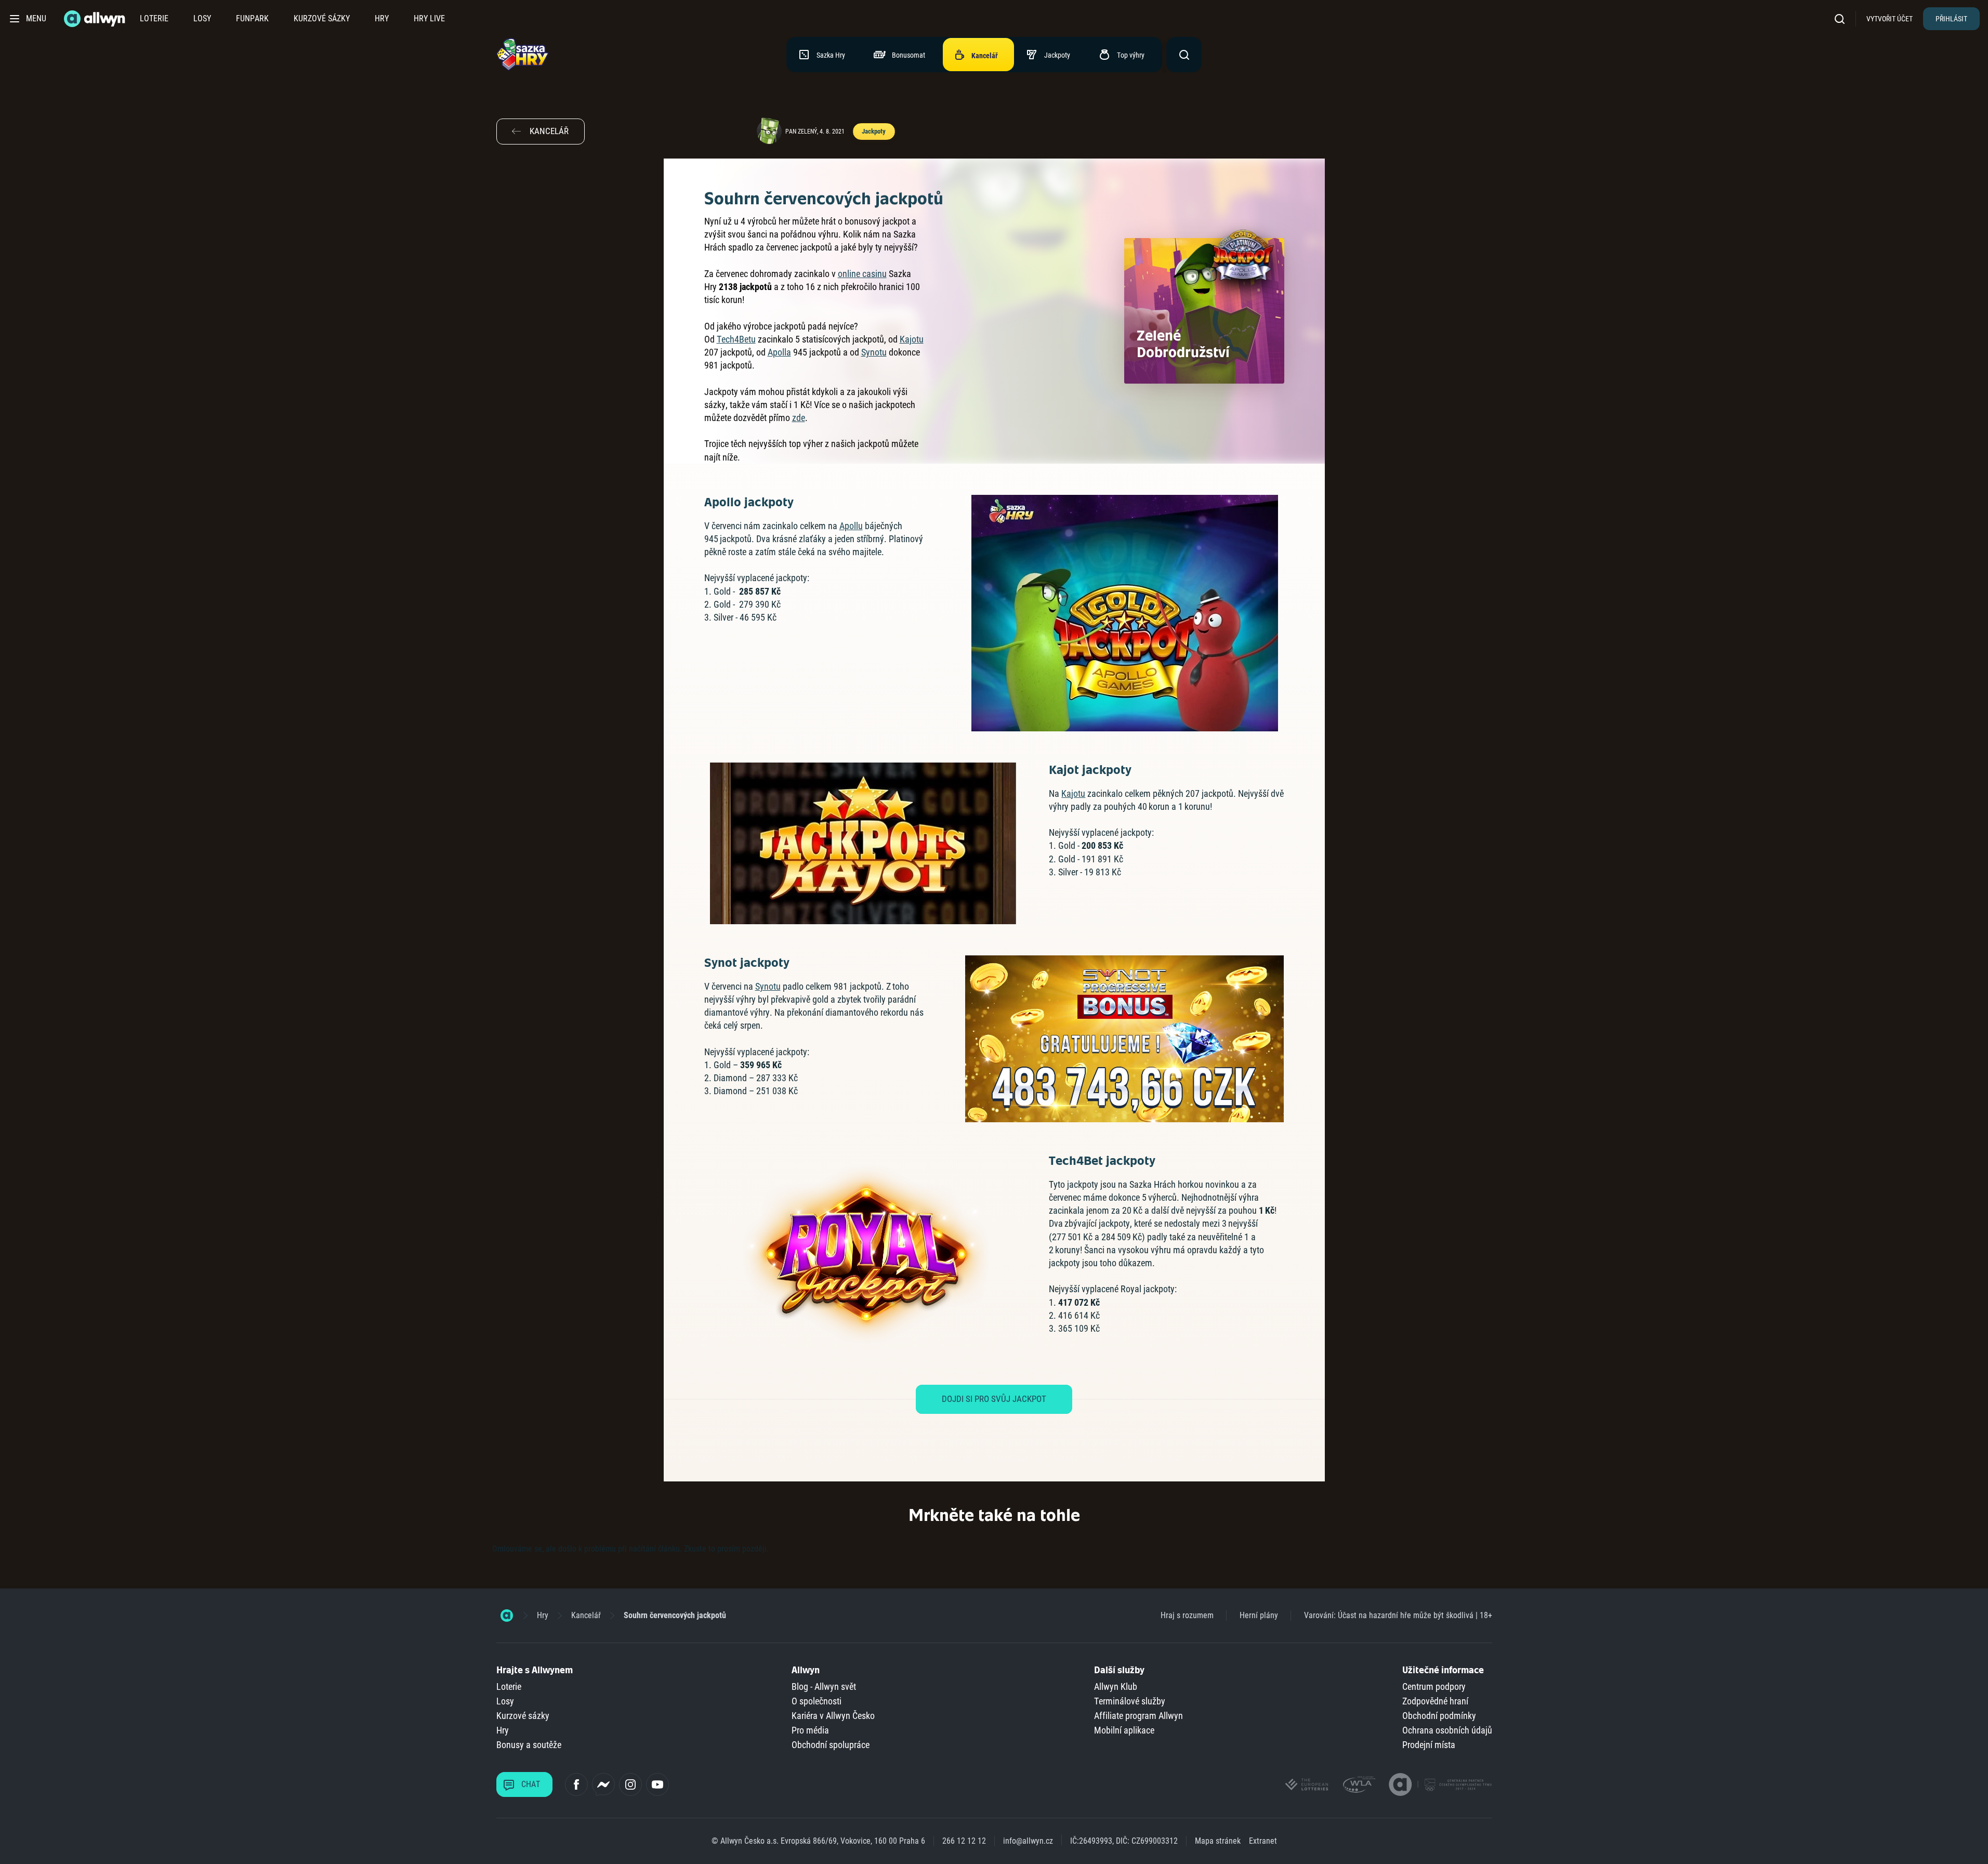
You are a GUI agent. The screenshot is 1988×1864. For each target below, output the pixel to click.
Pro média (810, 1730)
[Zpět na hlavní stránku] (96, 19)
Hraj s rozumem (1187, 1615)
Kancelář (586, 1615)
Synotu (874, 352)
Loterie (154, 18)
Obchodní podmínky (1439, 1716)
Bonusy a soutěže (529, 1745)
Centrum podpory (1434, 1686)
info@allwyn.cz (1028, 1841)
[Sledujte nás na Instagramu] (630, 1784)
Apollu (851, 526)
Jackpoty (873, 131)
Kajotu (912, 339)
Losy (202, 18)
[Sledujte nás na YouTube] (657, 1784)
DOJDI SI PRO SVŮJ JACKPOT (994, 1399)
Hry (382, 18)
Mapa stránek (1218, 1841)
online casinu (862, 274)
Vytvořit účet (1890, 19)
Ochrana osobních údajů (1447, 1730)
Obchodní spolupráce (831, 1745)
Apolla (779, 352)
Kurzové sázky (322, 18)
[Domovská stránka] (507, 1616)
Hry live (429, 18)
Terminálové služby (1130, 1701)
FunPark (252, 18)
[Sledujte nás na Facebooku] (576, 1784)
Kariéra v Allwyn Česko (833, 1716)
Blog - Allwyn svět (824, 1686)
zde (799, 418)
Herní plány (1259, 1615)
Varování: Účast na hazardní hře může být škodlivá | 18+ (1398, 1615)
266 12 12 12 (964, 1841)
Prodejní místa (1429, 1745)
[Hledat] (1843, 18)
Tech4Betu (736, 339)
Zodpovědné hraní (1435, 1701)
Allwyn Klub (1116, 1686)
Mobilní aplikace (1124, 1730)
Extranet (1263, 1841)
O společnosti (817, 1701)
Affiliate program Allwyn (1138, 1716)
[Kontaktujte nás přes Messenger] (603, 1784)
